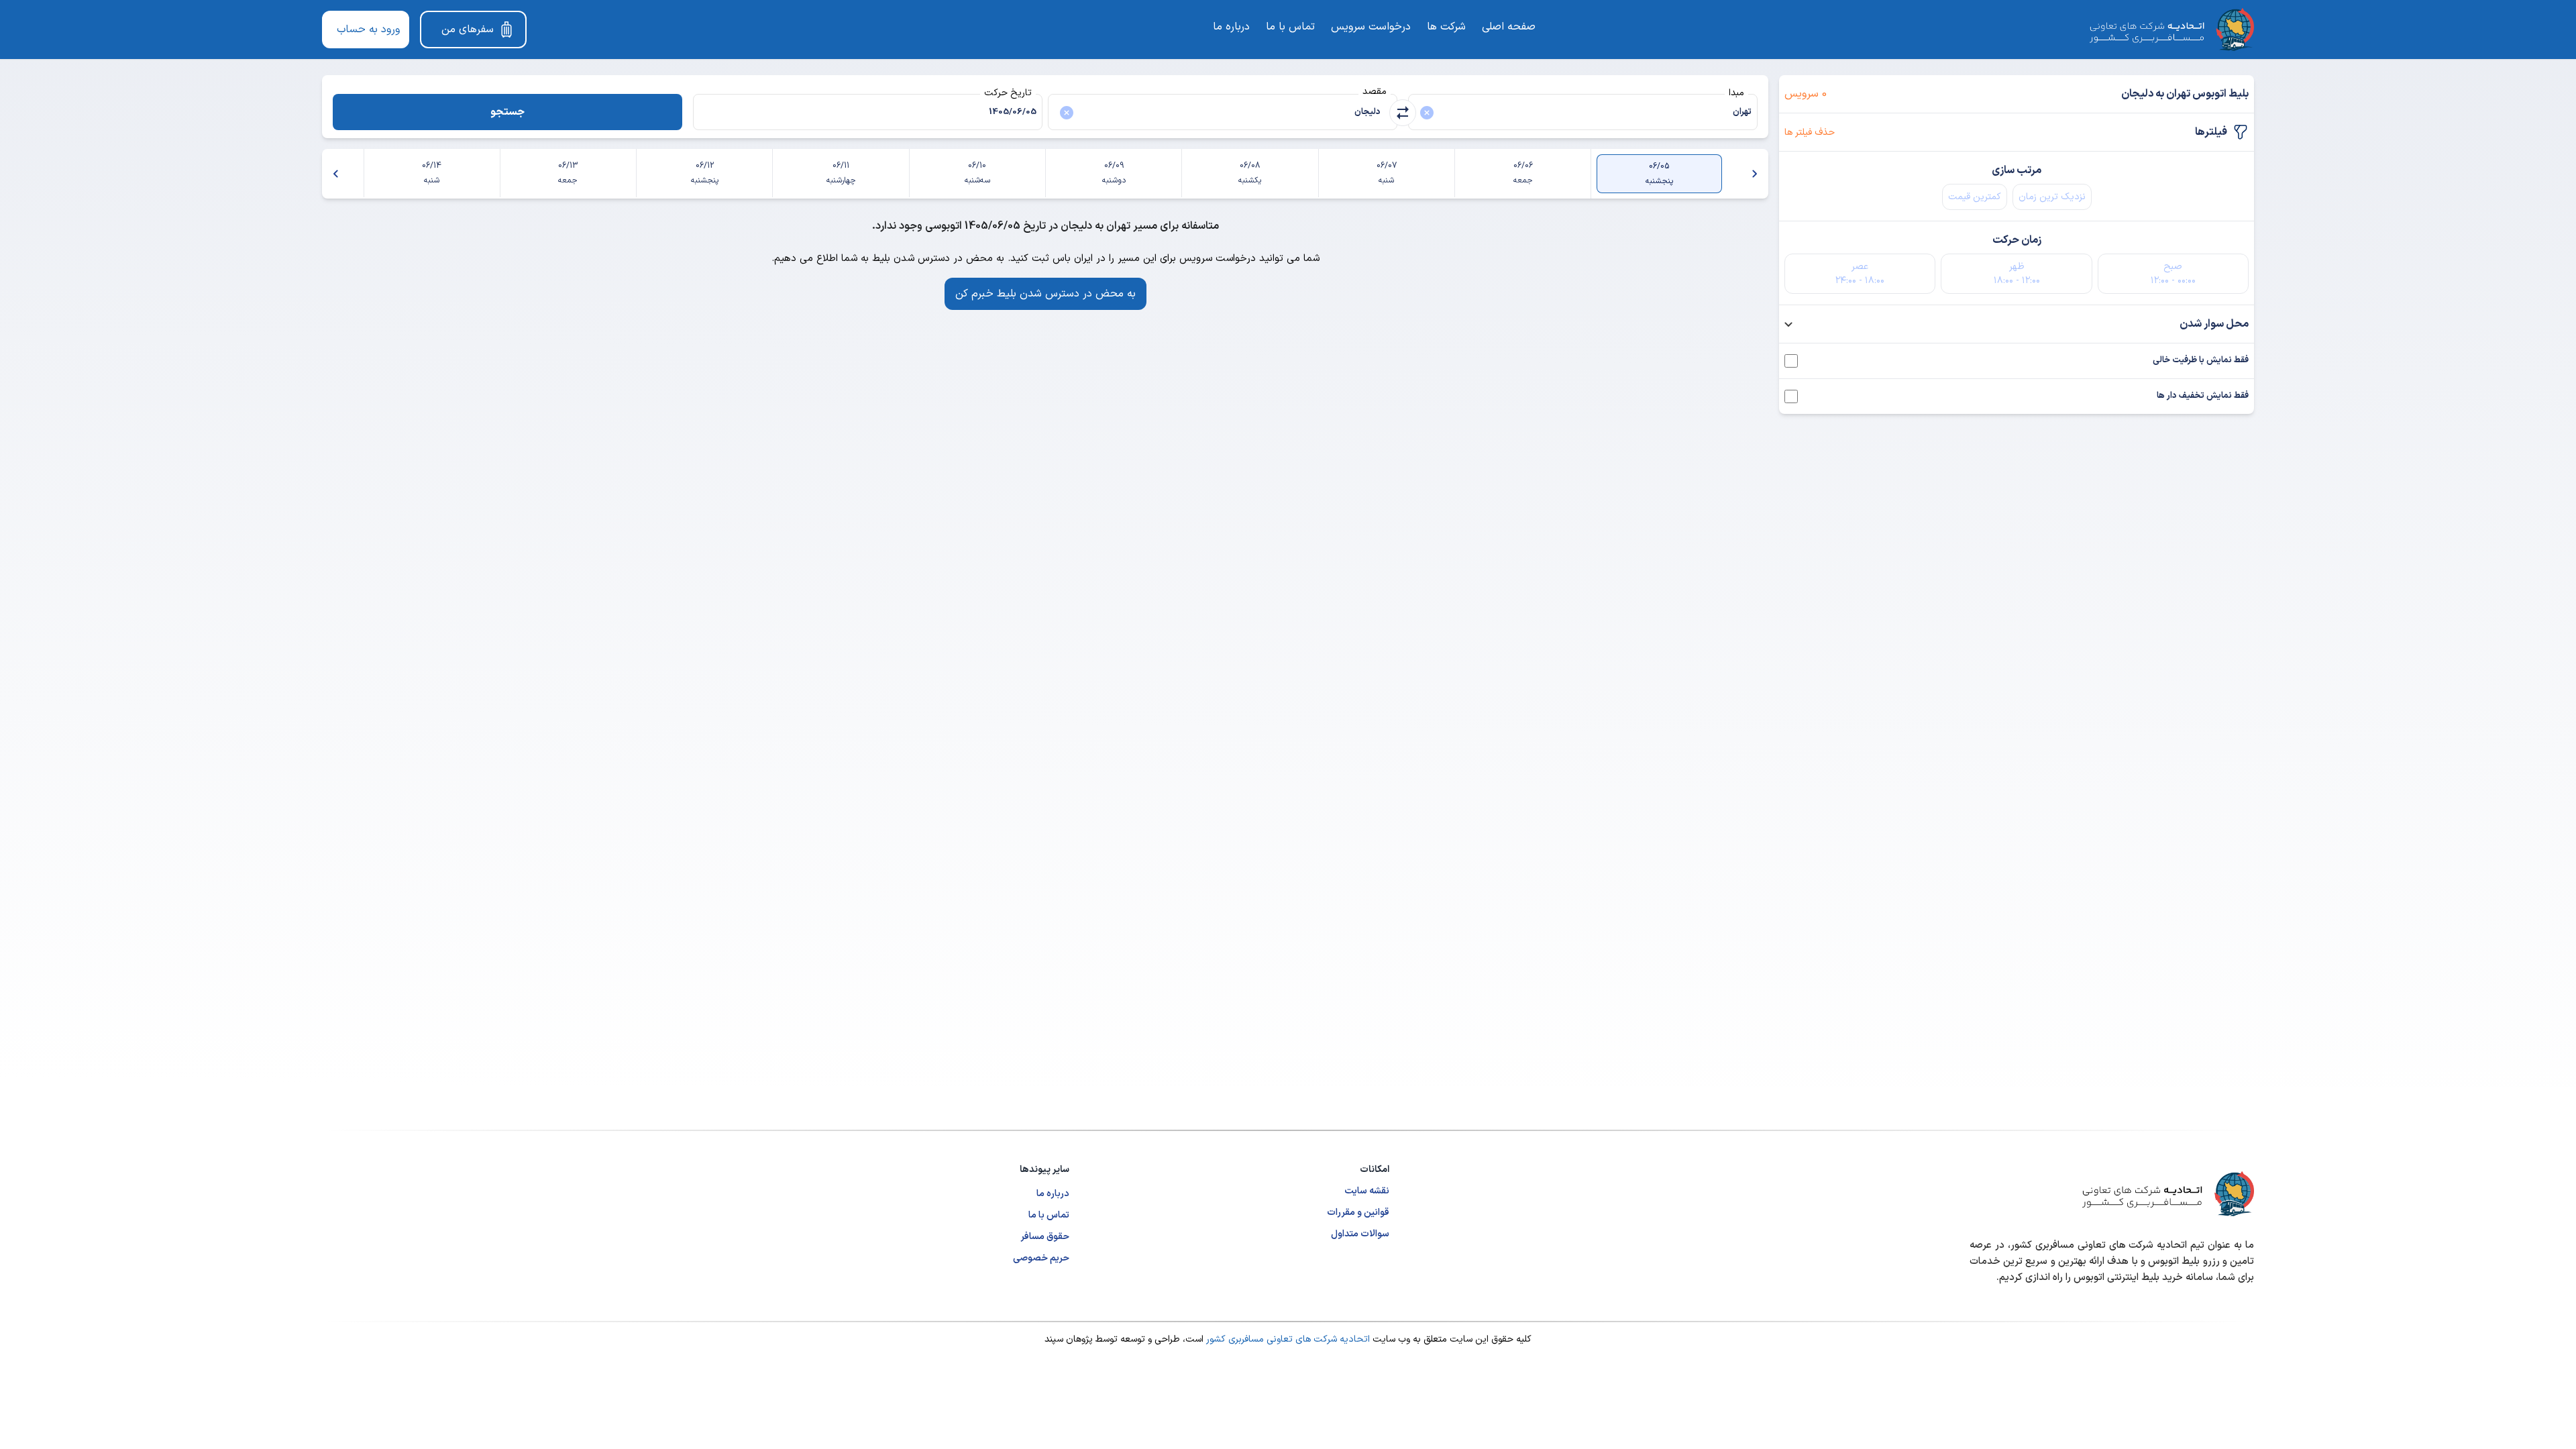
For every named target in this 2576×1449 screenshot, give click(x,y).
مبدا (1736, 93)
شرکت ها (1446, 27)
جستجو (507, 112)
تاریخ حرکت (1008, 93)
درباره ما (1231, 27)
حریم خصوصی (1041, 1258)
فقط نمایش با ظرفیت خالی (2201, 361)
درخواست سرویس (1371, 27)
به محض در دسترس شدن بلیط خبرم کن (1045, 294)
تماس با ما (1290, 27)
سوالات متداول (1360, 1234)
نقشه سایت (1367, 1191)
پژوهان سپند (1069, 1339)
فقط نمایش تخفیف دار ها (2203, 396)
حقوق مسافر (1045, 1237)
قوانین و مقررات (1358, 1213)
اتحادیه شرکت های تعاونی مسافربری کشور (1287, 1339)
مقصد (1375, 92)
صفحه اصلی (1509, 27)
